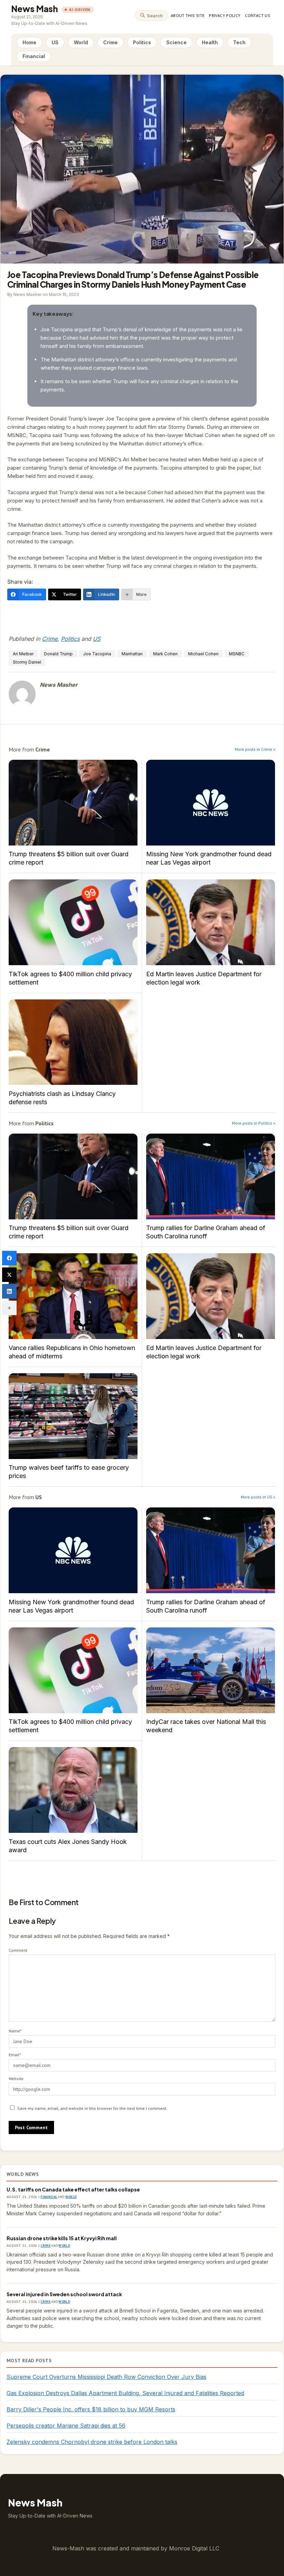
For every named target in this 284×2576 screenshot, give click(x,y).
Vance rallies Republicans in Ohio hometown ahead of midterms (73, 1296)
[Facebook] (9, 1258)
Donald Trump (58, 654)
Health (210, 42)
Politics (142, 42)
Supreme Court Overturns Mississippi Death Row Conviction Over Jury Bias (106, 2377)
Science (176, 42)
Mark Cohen (165, 654)
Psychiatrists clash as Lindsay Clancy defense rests (73, 1042)
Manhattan (132, 654)
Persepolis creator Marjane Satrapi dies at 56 (66, 2426)
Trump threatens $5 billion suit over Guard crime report (73, 803)
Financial (34, 56)
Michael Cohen (203, 654)
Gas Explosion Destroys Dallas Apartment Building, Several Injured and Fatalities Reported (125, 2393)
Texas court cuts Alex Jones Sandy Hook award (73, 1790)
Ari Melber (23, 654)
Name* (15, 2031)
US (55, 42)
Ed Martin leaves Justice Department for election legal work (211, 922)
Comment (18, 1950)
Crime (110, 42)
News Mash (34, 9)
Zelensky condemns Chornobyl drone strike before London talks (92, 2442)
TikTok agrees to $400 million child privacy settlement (73, 922)
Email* (15, 2055)
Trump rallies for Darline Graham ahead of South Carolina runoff (211, 1176)
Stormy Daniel (27, 662)
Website (16, 2079)
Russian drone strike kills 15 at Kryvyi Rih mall (62, 2238)
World (81, 42)
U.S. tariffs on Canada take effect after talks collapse (73, 2189)
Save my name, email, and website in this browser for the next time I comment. (92, 2108)
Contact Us (258, 15)
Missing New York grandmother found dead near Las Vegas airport (211, 803)
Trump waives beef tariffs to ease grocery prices (73, 1416)
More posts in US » (258, 1497)
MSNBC (237, 654)
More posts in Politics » (254, 1123)
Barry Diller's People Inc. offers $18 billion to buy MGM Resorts (91, 2409)
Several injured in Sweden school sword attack (64, 2294)
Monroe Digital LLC (194, 2548)
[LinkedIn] (9, 1291)
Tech (239, 42)
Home (29, 42)
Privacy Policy (225, 15)
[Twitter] (9, 1275)
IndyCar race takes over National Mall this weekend (211, 1670)
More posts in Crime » (255, 749)
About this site (188, 15)
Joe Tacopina (97, 654)
